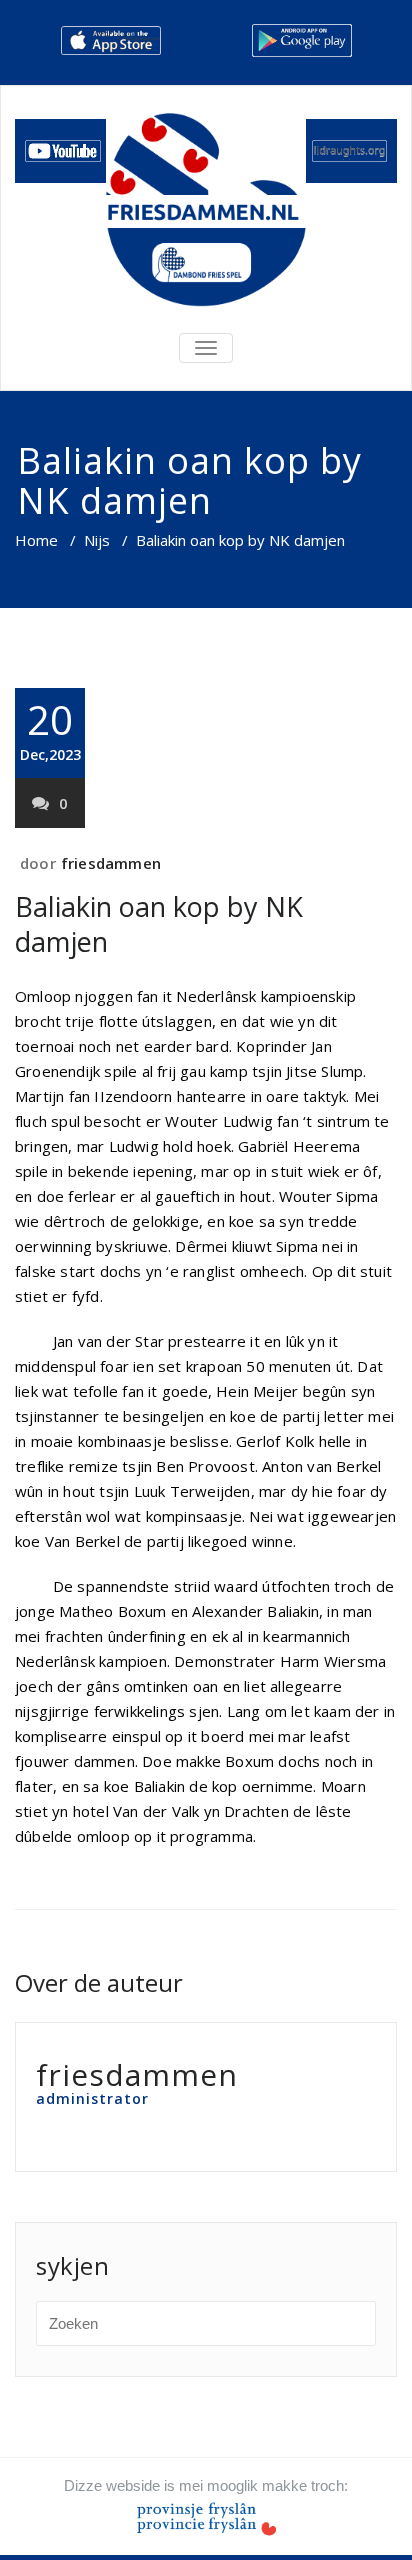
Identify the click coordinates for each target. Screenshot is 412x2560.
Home (36, 540)
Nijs (97, 540)
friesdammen (111, 863)
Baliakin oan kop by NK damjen (159, 924)
